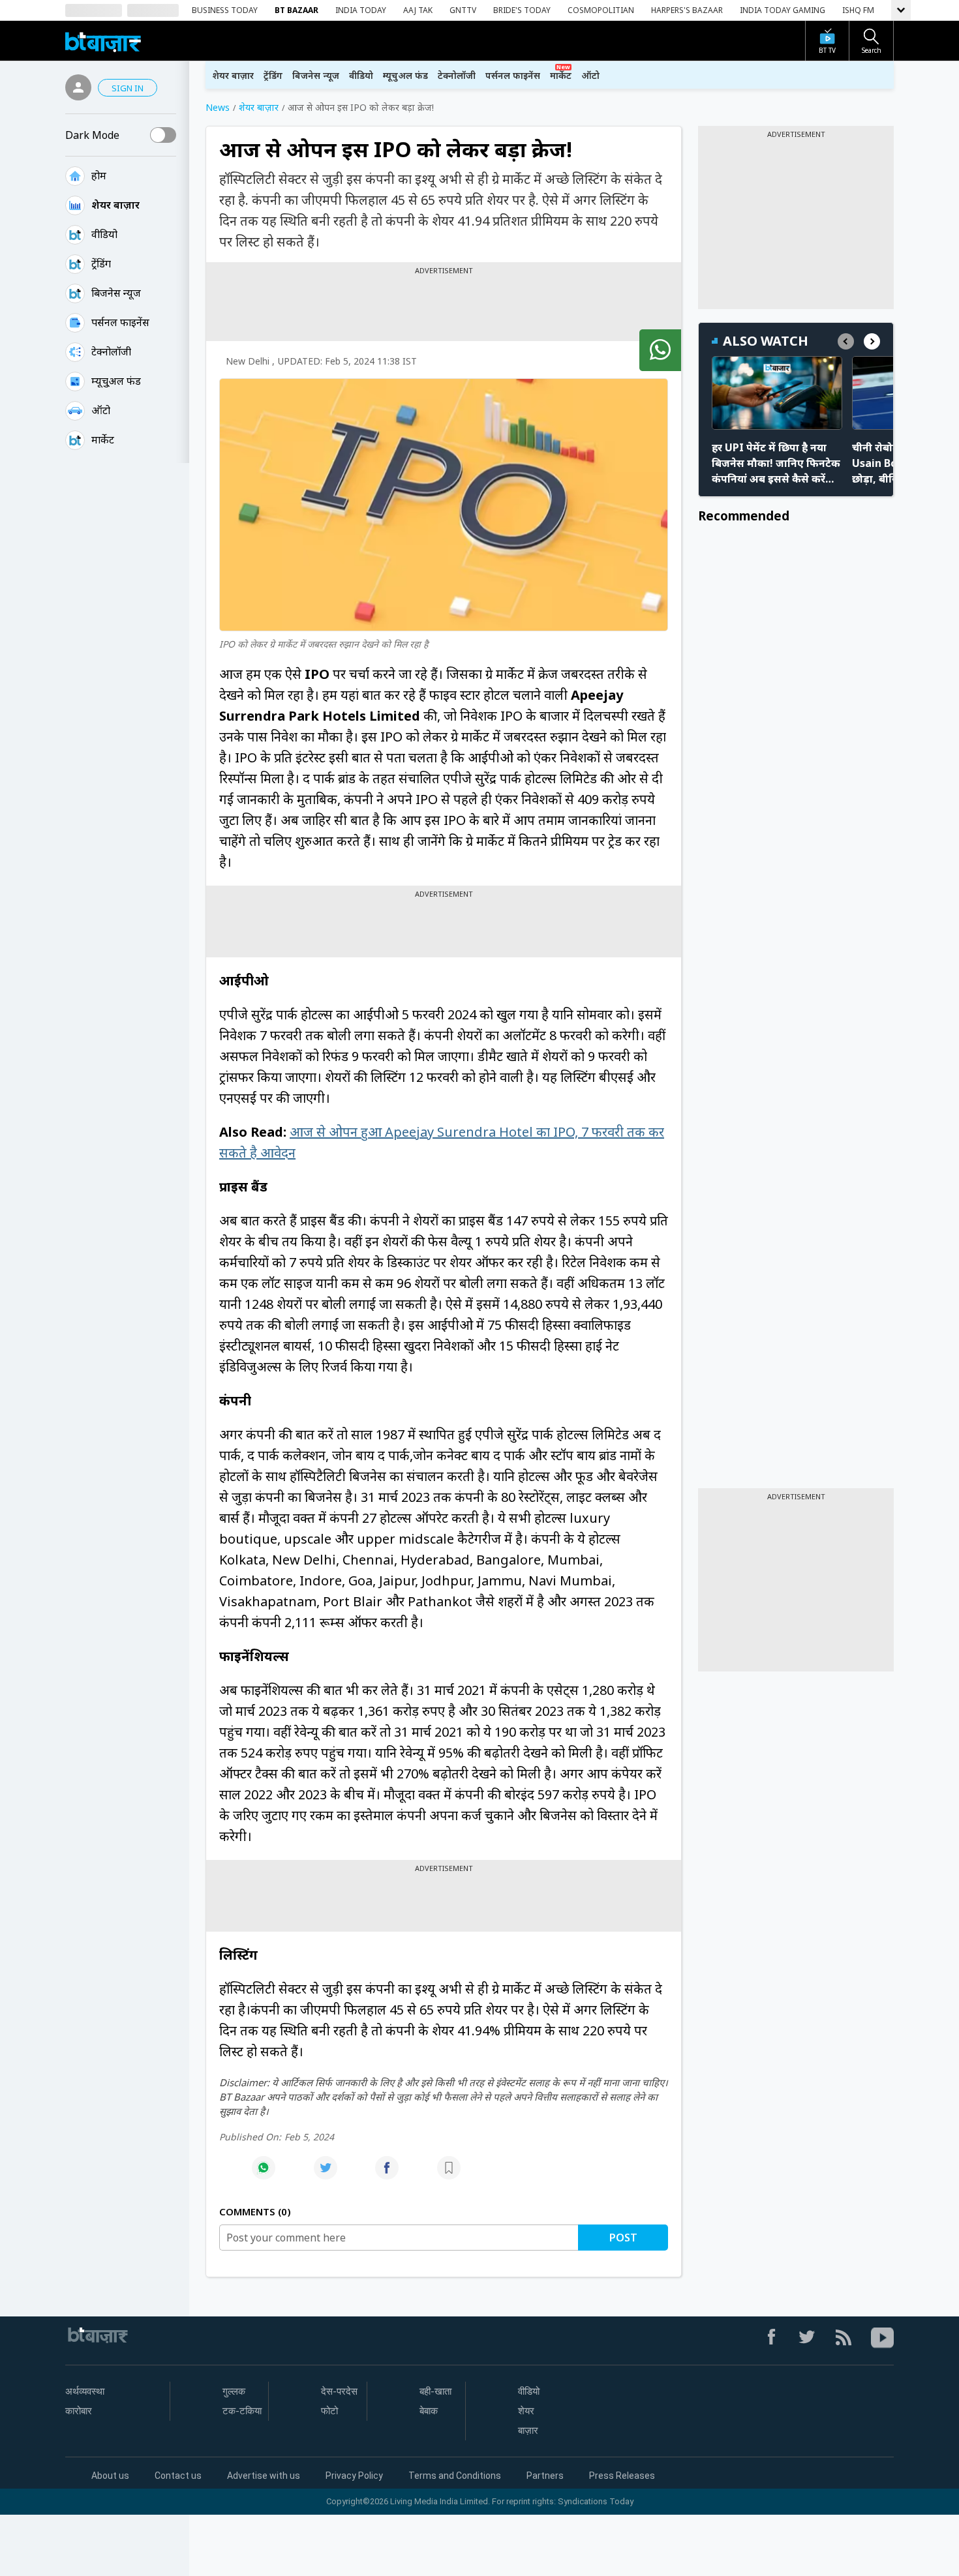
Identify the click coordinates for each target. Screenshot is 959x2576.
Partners (545, 2476)
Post (623, 2238)
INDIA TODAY (361, 10)
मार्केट (103, 440)
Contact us (178, 2476)
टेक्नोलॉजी (111, 352)
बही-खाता (435, 2391)
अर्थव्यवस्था (85, 2391)
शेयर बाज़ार (115, 205)
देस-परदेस (339, 2391)
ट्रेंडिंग (101, 263)
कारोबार (79, 2411)
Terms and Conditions (455, 2476)
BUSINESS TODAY (225, 10)
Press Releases (622, 2476)
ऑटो (101, 410)
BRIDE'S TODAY (522, 10)
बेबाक (429, 2411)
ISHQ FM (858, 10)
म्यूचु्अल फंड (116, 381)
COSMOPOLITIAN (601, 10)
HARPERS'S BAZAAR (687, 10)
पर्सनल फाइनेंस (120, 322)
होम (99, 175)
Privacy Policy (354, 2476)
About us (110, 2476)
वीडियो (104, 234)
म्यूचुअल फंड (405, 75)
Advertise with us (264, 2476)
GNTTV (463, 10)
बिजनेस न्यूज (116, 293)
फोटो (329, 2411)
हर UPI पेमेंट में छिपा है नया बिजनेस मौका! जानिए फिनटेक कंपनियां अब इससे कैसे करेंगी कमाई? (776, 463)
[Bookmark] (449, 2175)
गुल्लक (234, 2391)
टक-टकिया (242, 2411)
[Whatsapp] (264, 2175)
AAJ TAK (418, 10)
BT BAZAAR (297, 10)
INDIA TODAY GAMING (783, 10)
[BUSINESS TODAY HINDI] (103, 41)
